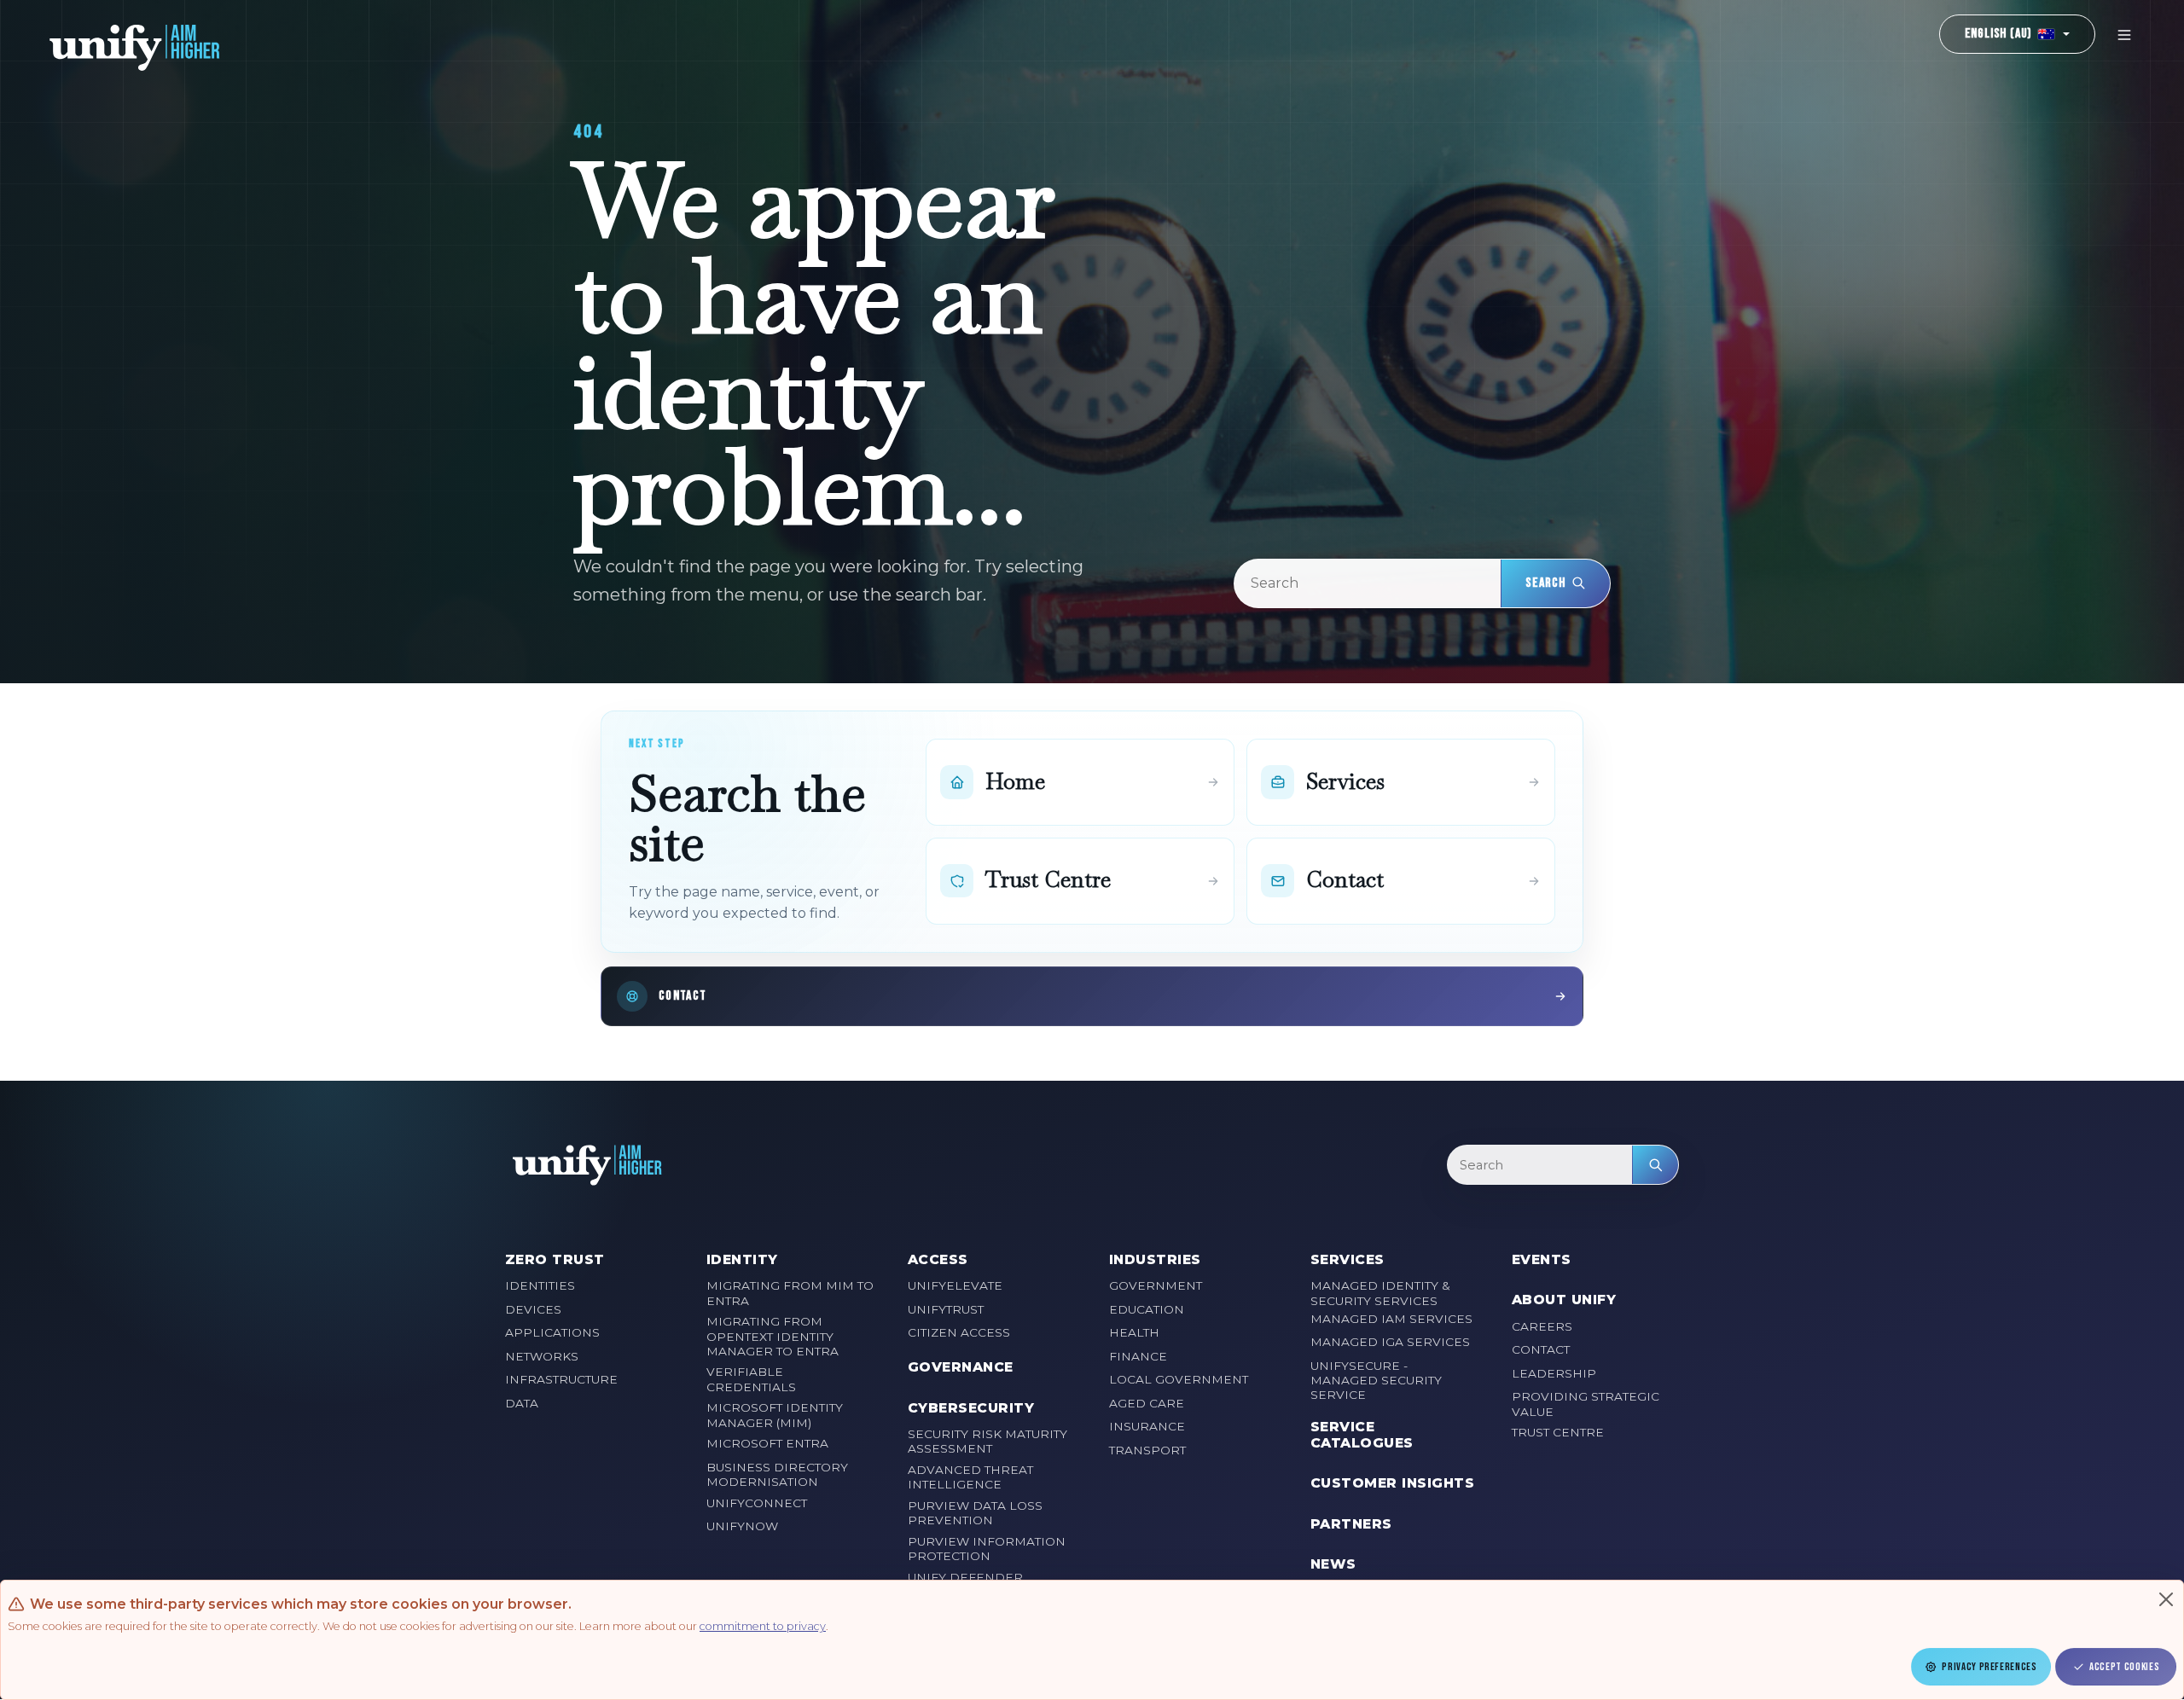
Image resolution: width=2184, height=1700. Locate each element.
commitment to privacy (763, 1626)
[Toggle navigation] (2124, 35)
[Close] (2166, 1599)
